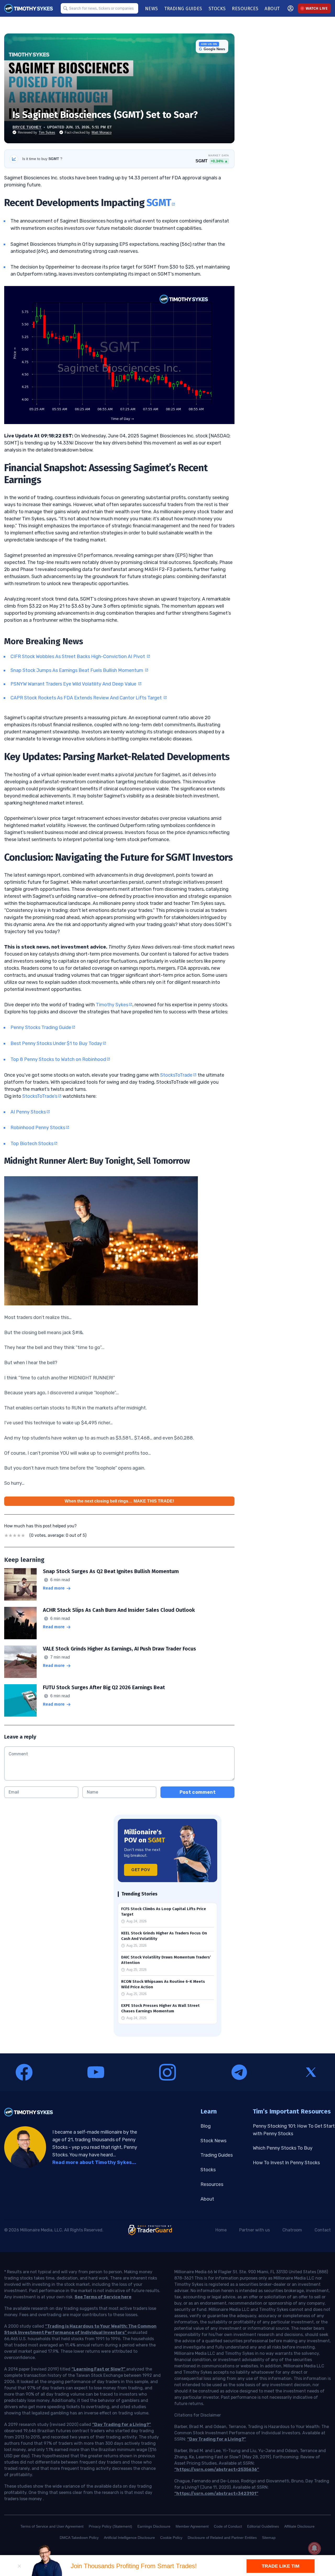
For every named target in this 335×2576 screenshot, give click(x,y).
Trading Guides (217, 2155)
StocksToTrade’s (40, 1096)
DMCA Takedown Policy (79, 2538)
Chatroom (292, 2230)
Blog (206, 2126)
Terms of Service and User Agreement (52, 2526)
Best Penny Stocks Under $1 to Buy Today (56, 1043)
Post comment (198, 1792)
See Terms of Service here (103, 2297)
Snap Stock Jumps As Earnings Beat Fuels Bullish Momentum (77, 670)
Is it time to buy (42, 159)
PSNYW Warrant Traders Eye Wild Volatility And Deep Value (74, 684)
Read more (54, 1588)
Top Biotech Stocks (32, 1144)
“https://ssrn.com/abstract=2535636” (217, 2469)
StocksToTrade (176, 1075)
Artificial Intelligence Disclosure (129, 2538)
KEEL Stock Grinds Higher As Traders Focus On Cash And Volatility (164, 1936)
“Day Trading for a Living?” (122, 2424)
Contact (323, 2230)
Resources (212, 2184)
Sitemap (269, 2538)
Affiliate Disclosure (299, 2526)
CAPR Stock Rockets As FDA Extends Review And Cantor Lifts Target (87, 698)
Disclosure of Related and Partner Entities (222, 2538)
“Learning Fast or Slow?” (99, 2369)
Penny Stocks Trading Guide (41, 1027)
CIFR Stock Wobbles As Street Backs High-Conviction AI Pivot (78, 656)
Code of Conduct (228, 2526)
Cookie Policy (171, 2538)
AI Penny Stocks (28, 1112)
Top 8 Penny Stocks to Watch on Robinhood (58, 1059)
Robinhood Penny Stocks (38, 1128)
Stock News (213, 2141)
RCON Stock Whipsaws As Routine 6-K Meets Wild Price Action (163, 1984)
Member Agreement (192, 2526)
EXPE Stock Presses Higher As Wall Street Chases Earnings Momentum (160, 2008)
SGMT (159, 203)
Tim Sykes (47, 132)
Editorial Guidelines (263, 2526)
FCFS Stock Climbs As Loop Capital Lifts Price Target (164, 1912)
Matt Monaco (102, 132)
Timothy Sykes (112, 1005)
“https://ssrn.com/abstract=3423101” (216, 2494)
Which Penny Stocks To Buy (283, 2148)
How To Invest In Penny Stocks (286, 2163)
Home (221, 2230)
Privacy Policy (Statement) (110, 2526)
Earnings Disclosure (154, 2526)
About (207, 2199)
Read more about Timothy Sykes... (94, 2162)
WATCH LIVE (317, 8)
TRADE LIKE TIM (281, 2566)
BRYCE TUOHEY (27, 127)
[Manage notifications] (314, 2548)
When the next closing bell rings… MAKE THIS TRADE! (119, 1501)
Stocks (208, 2170)
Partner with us (255, 2230)
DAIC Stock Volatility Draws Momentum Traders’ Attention (166, 1960)
